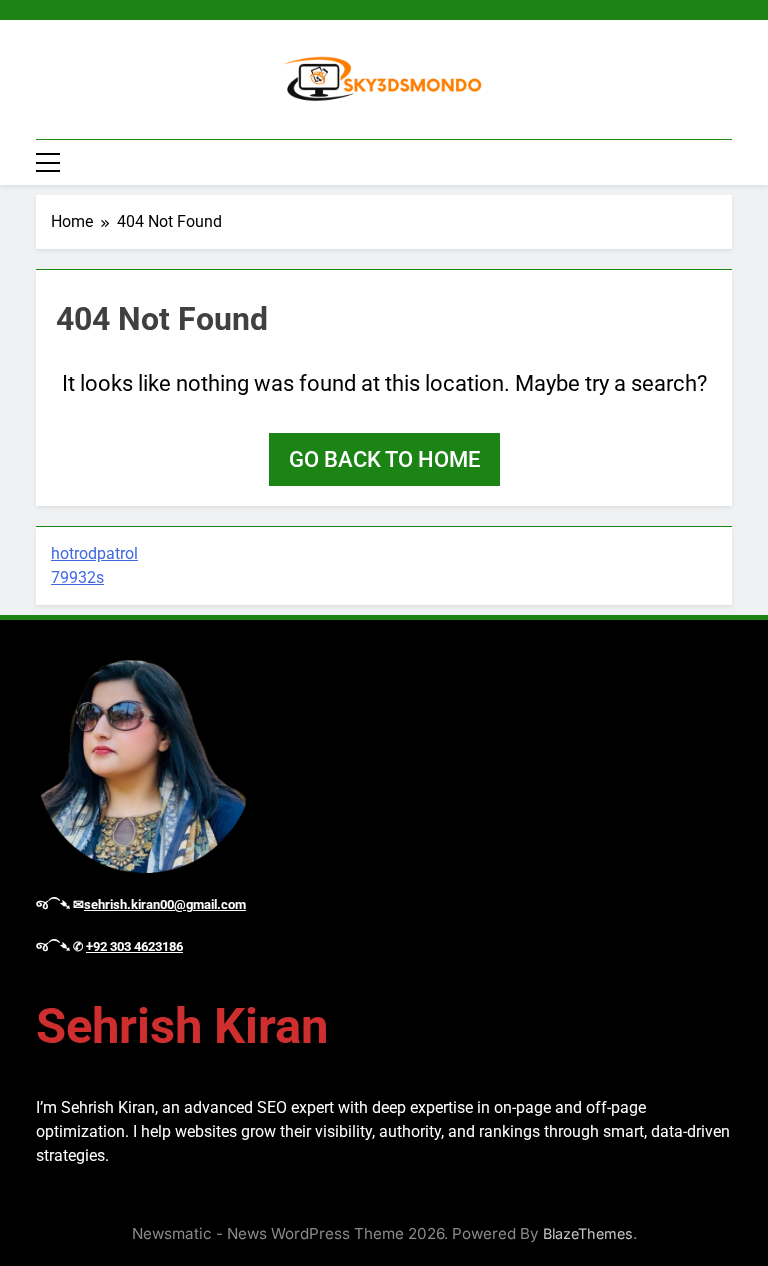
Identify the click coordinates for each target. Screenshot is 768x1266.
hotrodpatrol (94, 553)
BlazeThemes (588, 1233)
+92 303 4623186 (134, 946)
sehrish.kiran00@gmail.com (165, 904)
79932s (77, 577)
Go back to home (384, 459)
